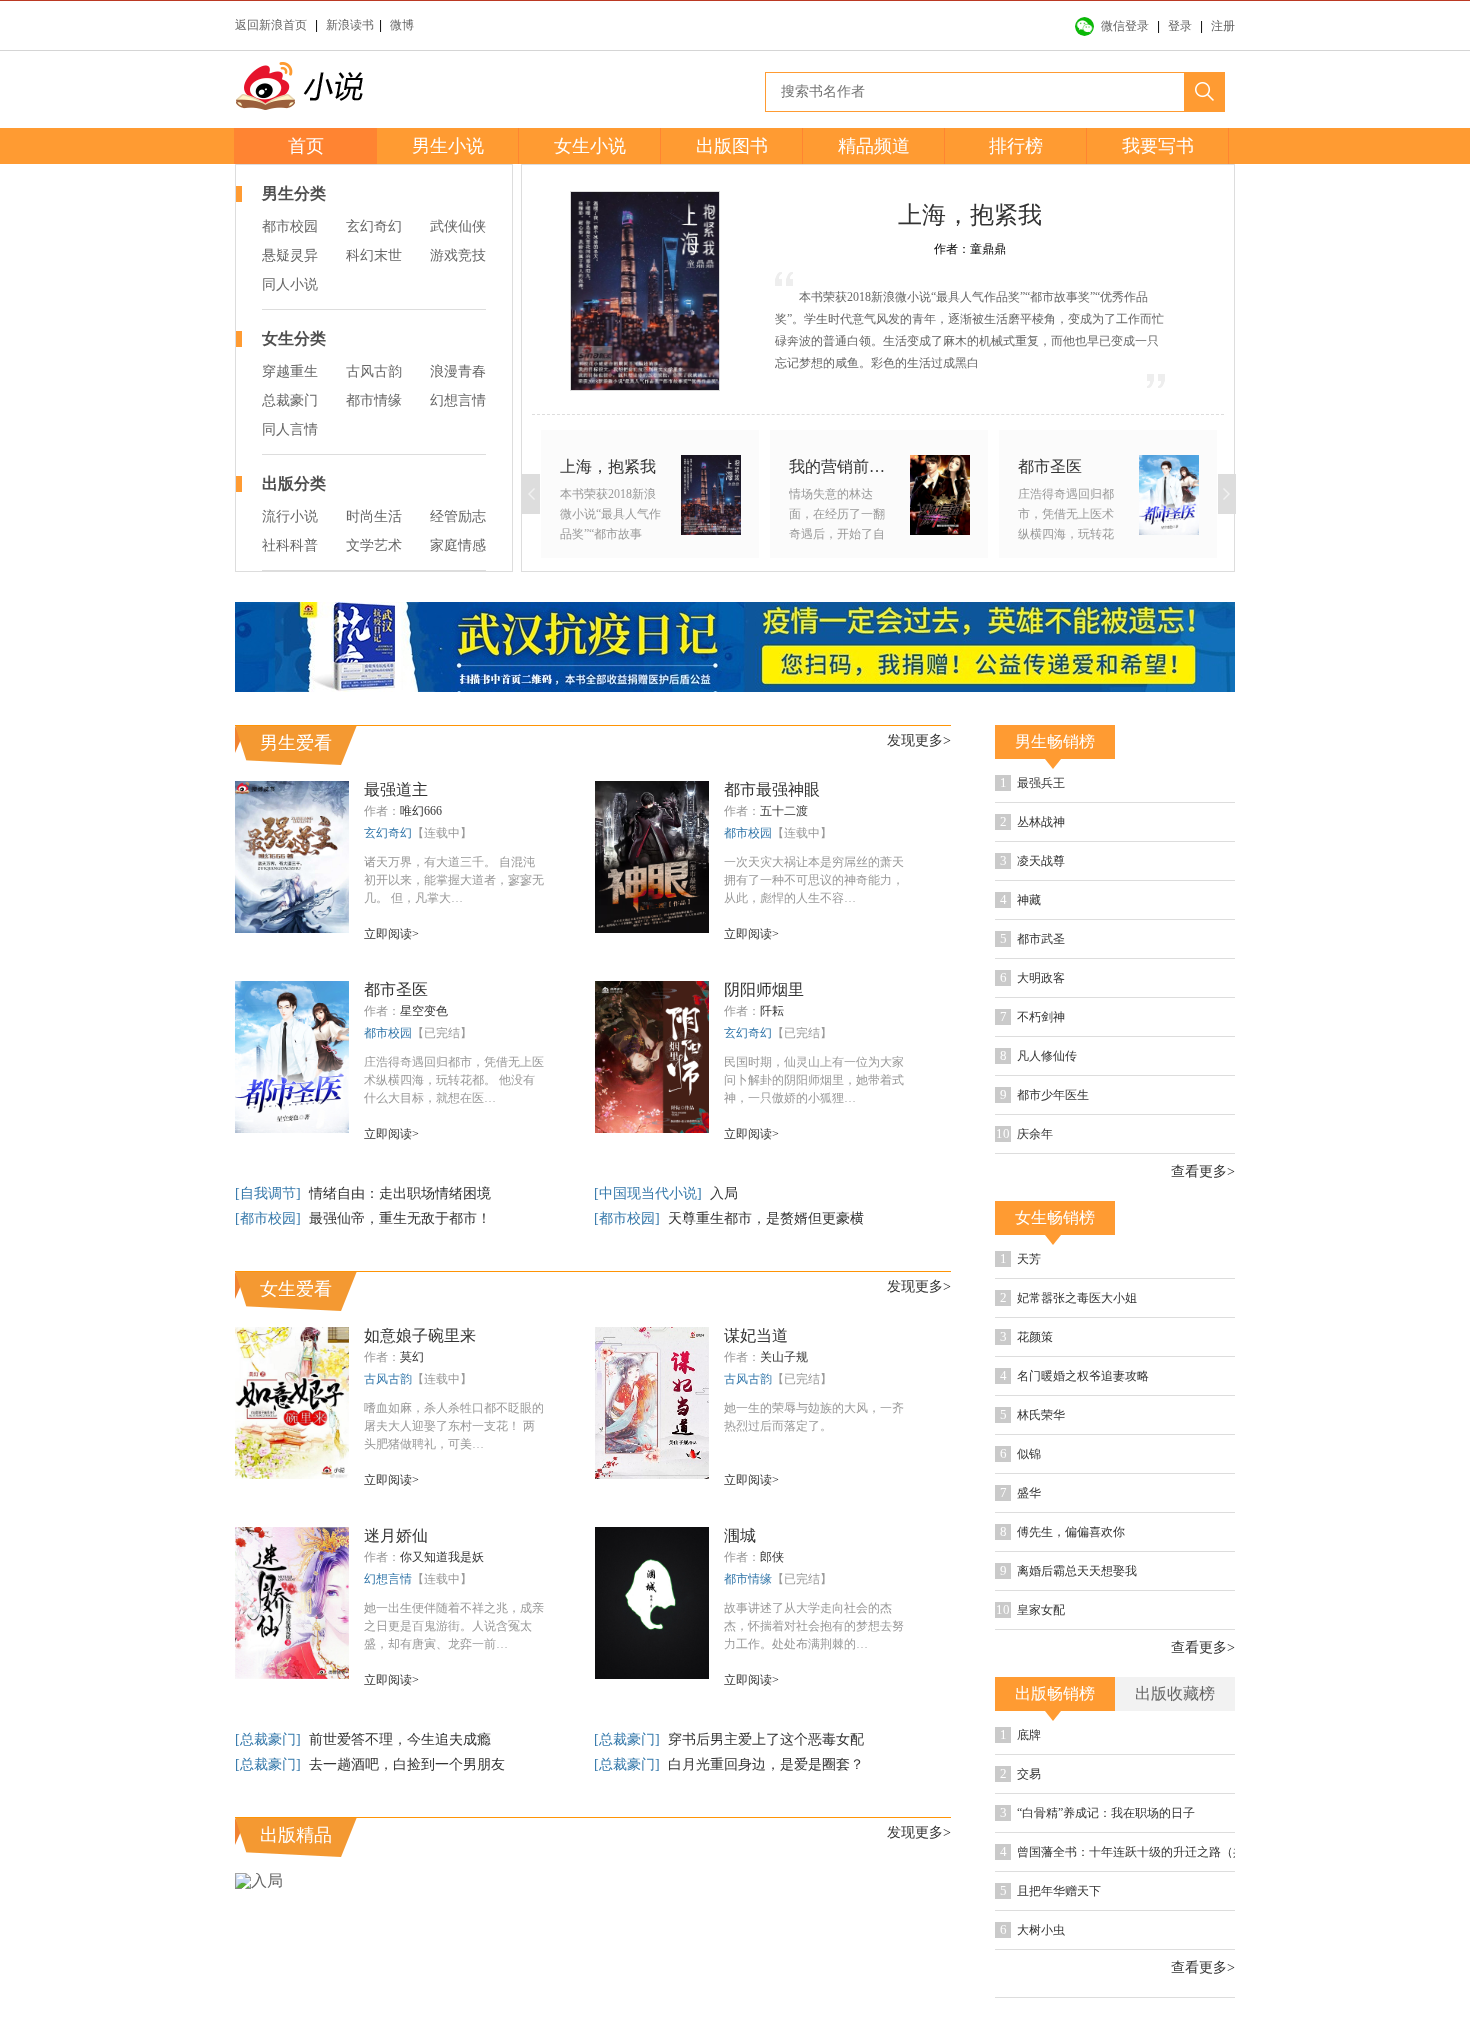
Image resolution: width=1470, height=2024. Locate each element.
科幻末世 (374, 255)
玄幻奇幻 (374, 226)
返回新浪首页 (271, 25)
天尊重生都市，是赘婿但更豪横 (766, 1218)
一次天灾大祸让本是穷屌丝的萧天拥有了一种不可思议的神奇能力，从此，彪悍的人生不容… (814, 880)
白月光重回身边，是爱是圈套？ (766, 1764)
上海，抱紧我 (970, 215)
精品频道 (874, 146)
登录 (1180, 26)
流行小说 (290, 516)
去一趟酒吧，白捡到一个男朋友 (407, 1764)
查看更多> (1203, 1172)
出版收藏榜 (1175, 1693)
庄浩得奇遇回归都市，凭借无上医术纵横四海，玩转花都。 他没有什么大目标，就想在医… (454, 1080)
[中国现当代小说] (650, 1193)
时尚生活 (374, 516)
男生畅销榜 (1055, 741)
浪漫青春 (458, 371)
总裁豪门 (290, 400)
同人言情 (290, 429)
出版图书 (732, 146)
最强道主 (396, 789)
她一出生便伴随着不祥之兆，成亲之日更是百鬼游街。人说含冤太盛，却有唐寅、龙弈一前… (454, 1626)
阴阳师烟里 (764, 989)
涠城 (740, 1535)
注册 (1223, 26)
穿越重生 (290, 371)
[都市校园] (270, 1218)
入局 (724, 1193)
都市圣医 (396, 989)
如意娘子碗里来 (420, 1335)
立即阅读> (391, 934)
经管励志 (458, 516)
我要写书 (1158, 146)
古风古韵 (374, 371)
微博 (402, 25)
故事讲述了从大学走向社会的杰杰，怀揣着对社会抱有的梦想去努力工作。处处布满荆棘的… (814, 1626)
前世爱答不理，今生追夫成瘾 (400, 1739)
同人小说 (290, 284)
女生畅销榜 (1055, 1217)
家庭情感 (458, 545)
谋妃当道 (756, 1335)
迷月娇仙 (396, 1535)
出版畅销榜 (1055, 1693)
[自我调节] (270, 1193)
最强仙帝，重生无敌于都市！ (400, 1218)
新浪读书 (350, 25)
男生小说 (448, 146)
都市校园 (290, 226)
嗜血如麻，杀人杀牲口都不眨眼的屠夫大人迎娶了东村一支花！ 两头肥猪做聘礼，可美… (454, 1426)
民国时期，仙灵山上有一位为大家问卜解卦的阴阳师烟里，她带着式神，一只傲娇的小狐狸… (814, 1080)
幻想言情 (458, 400)
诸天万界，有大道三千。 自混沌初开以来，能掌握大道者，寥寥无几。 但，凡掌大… (454, 880)
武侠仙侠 (458, 226)
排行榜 (1016, 146)
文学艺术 (374, 545)
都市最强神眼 (772, 789)
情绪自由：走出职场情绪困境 (400, 1193)
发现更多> (919, 740)
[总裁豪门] (270, 1739)
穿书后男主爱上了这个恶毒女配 (766, 1739)
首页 (306, 146)
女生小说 (590, 146)
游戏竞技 (458, 255)
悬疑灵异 (290, 255)
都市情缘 (374, 400)
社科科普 (290, 545)
